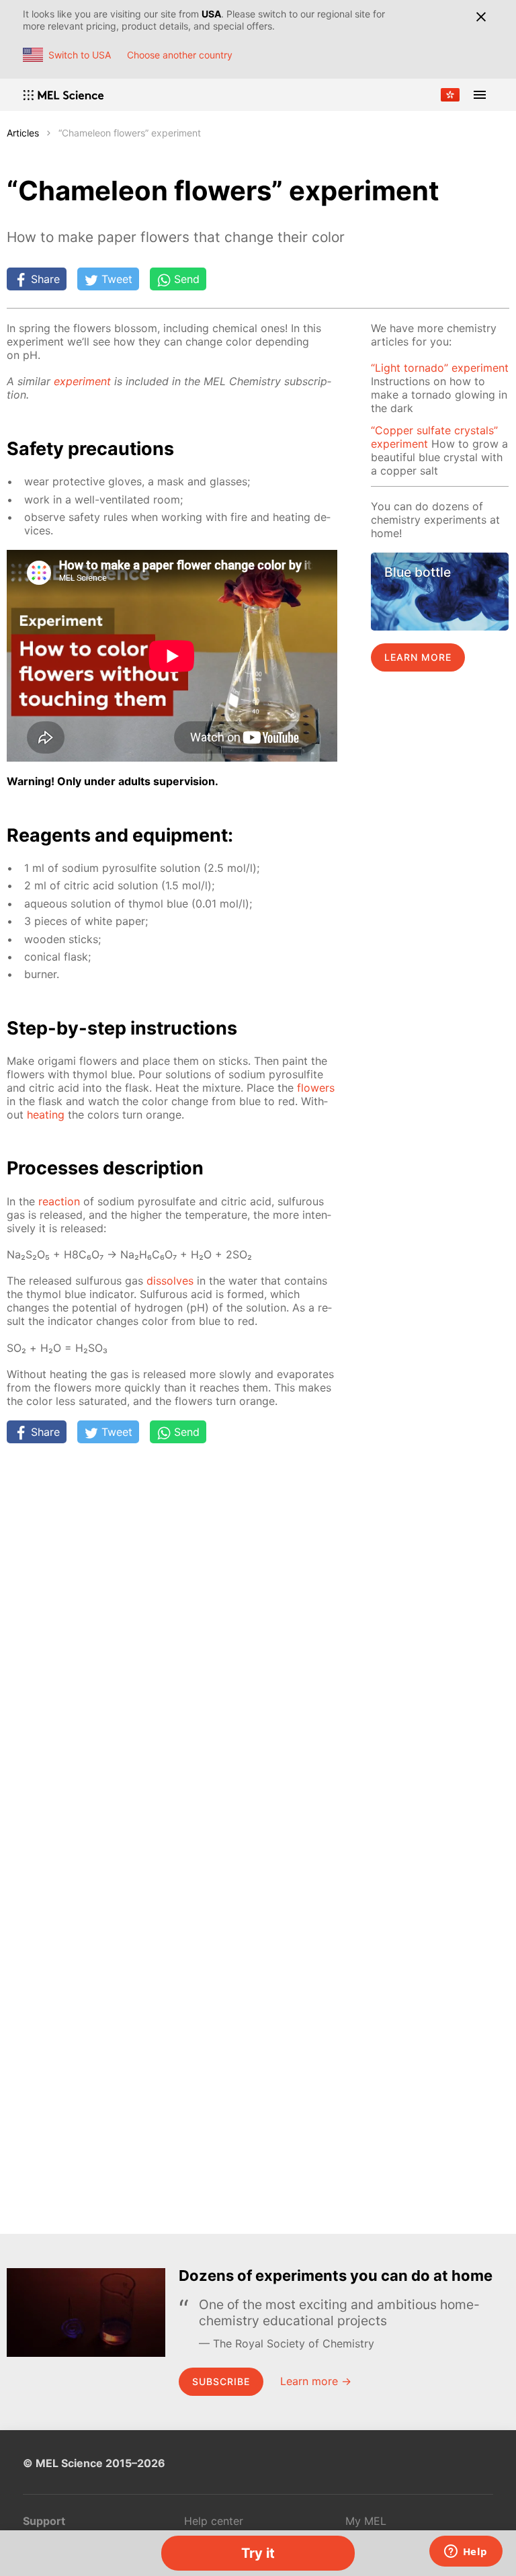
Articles (23, 133)
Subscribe (221, 2381)
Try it (258, 2553)
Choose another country (180, 55)
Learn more (418, 657)
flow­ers (316, 1088)
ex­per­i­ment (82, 381)
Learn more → (316, 2381)
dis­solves (170, 1281)
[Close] (481, 17)
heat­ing (46, 1115)
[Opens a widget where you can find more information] (466, 2552)
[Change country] (450, 95)
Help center (214, 2521)
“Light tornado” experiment (440, 368)
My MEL (366, 2521)
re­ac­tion (59, 1201)
